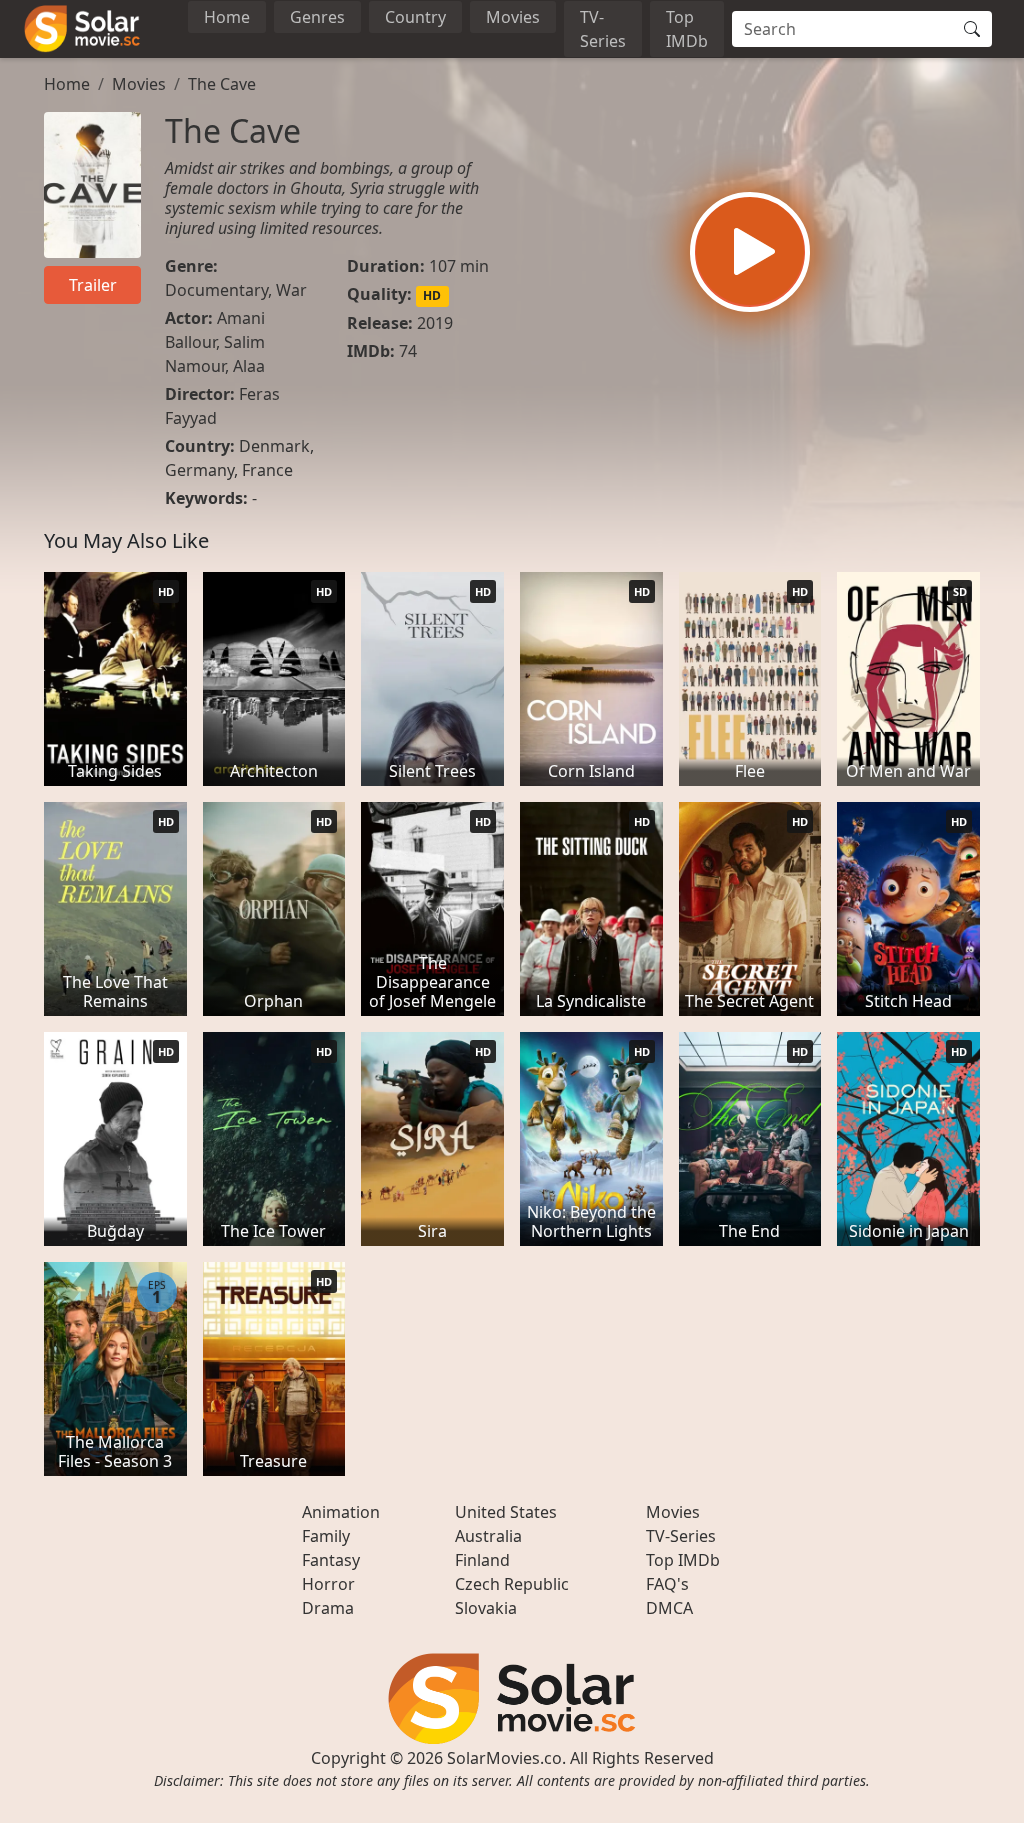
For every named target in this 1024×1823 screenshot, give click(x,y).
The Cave (222, 84)
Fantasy (331, 1560)
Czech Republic (512, 1584)
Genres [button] (317, 17)
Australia (488, 1536)
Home (227, 17)
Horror (328, 1584)
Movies (513, 17)
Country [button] (415, 17)
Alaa (249, 366)
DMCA (669, 1608)
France (267, 470)
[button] (750, 252)
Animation (341, 1512)
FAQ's (667, 1584)
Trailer (93, 285)
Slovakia (486, 1608)
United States (506, 1512)
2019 (435, 323)
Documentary (216, 290)
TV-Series (603, 29)
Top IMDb (687, 29)
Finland (482, 1560)
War (291, 290)
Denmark (274, 446)
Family (326, 1536)
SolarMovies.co (504, 1758)
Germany (199, 470)
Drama (328, 1608)
